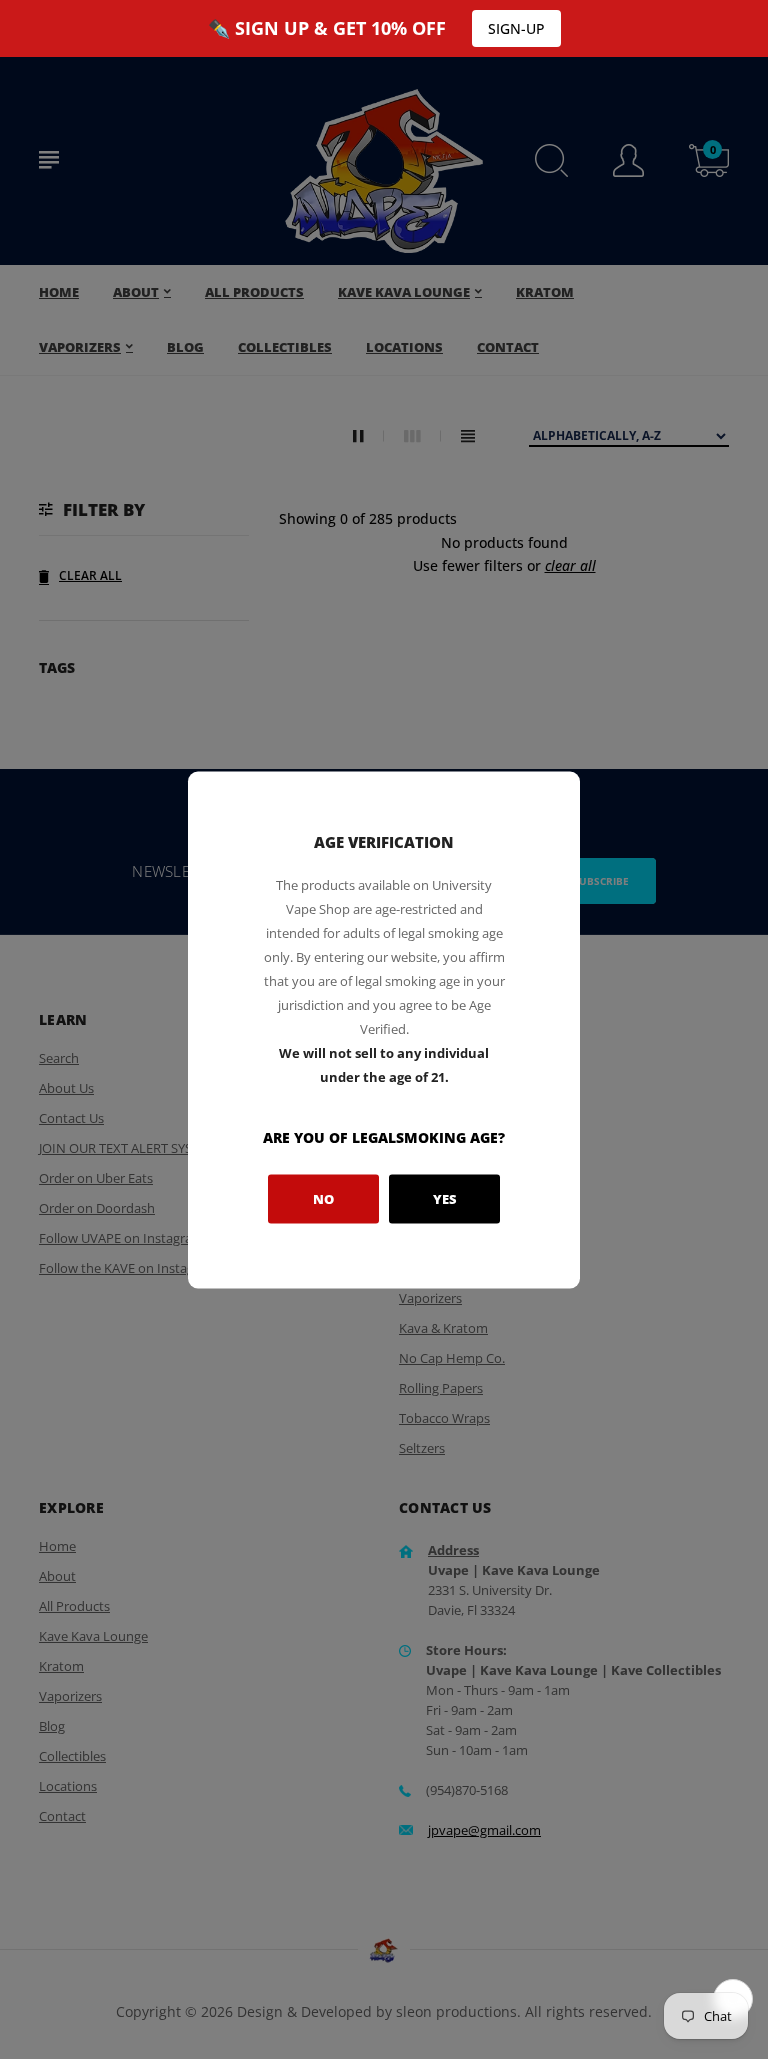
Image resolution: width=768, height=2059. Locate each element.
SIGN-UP (516, 28)
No (323, 1199)
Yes (445, 1199)
